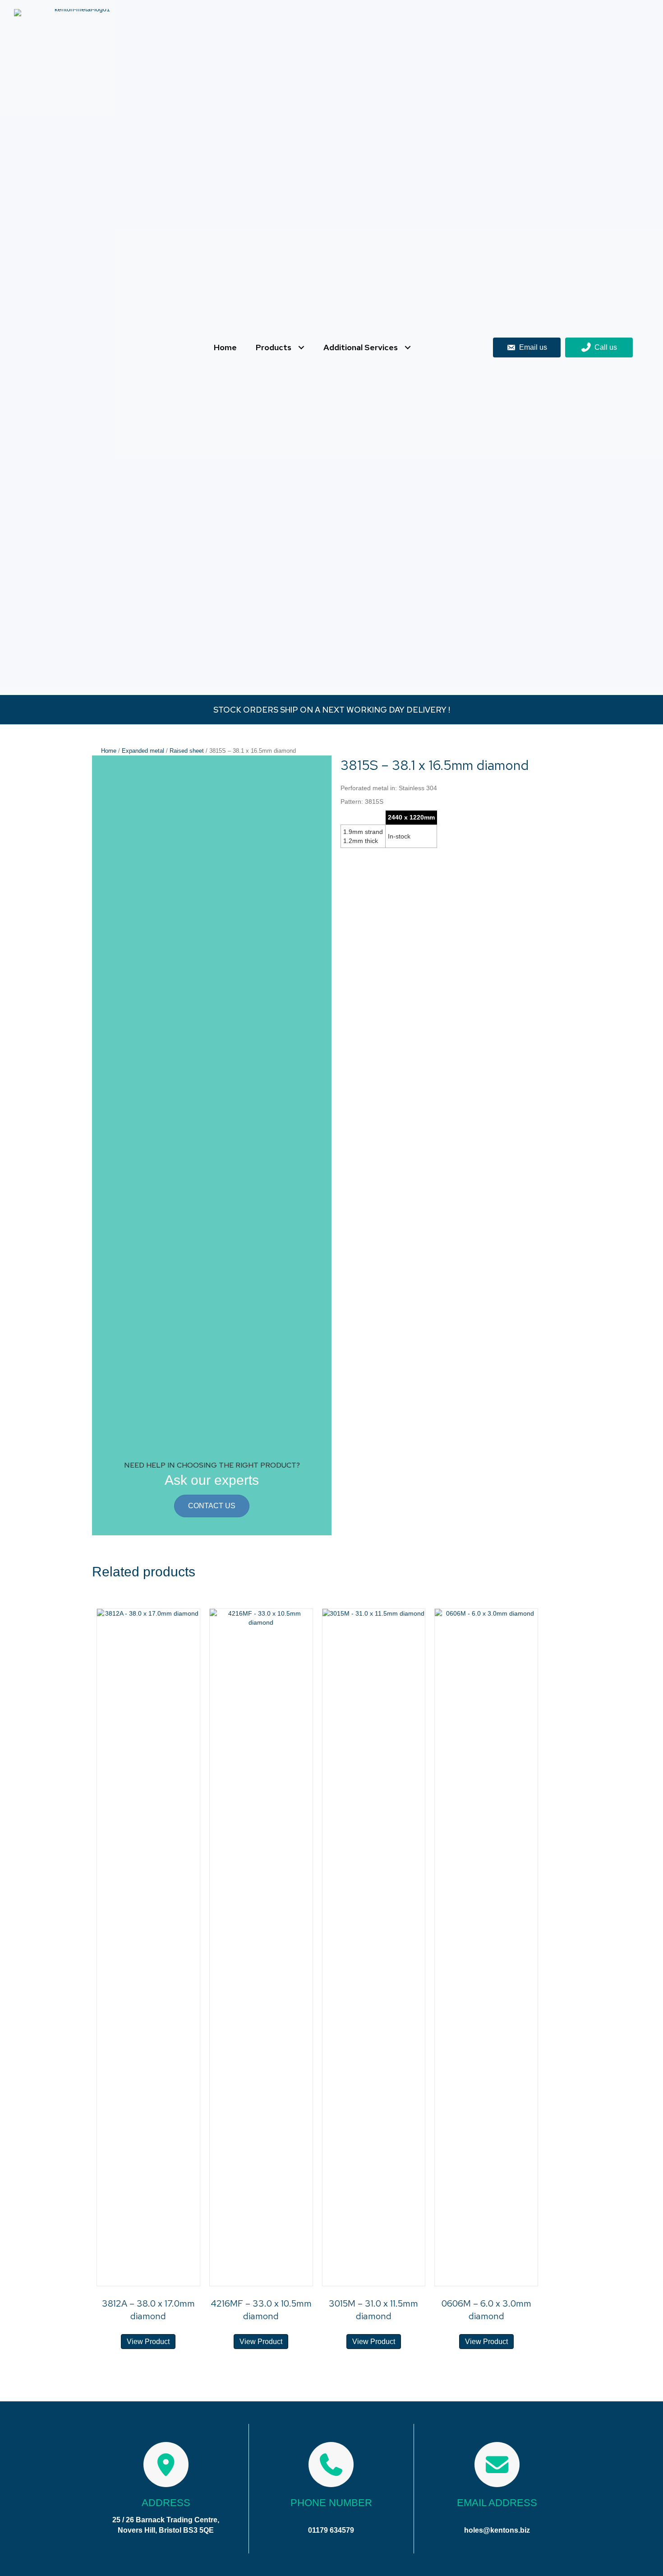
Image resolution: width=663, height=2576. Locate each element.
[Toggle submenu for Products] (301, 348)
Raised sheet (187, 751)
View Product (148, 2342)
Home (109, 751)
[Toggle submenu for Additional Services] (407, 348)
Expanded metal (143, 751)
